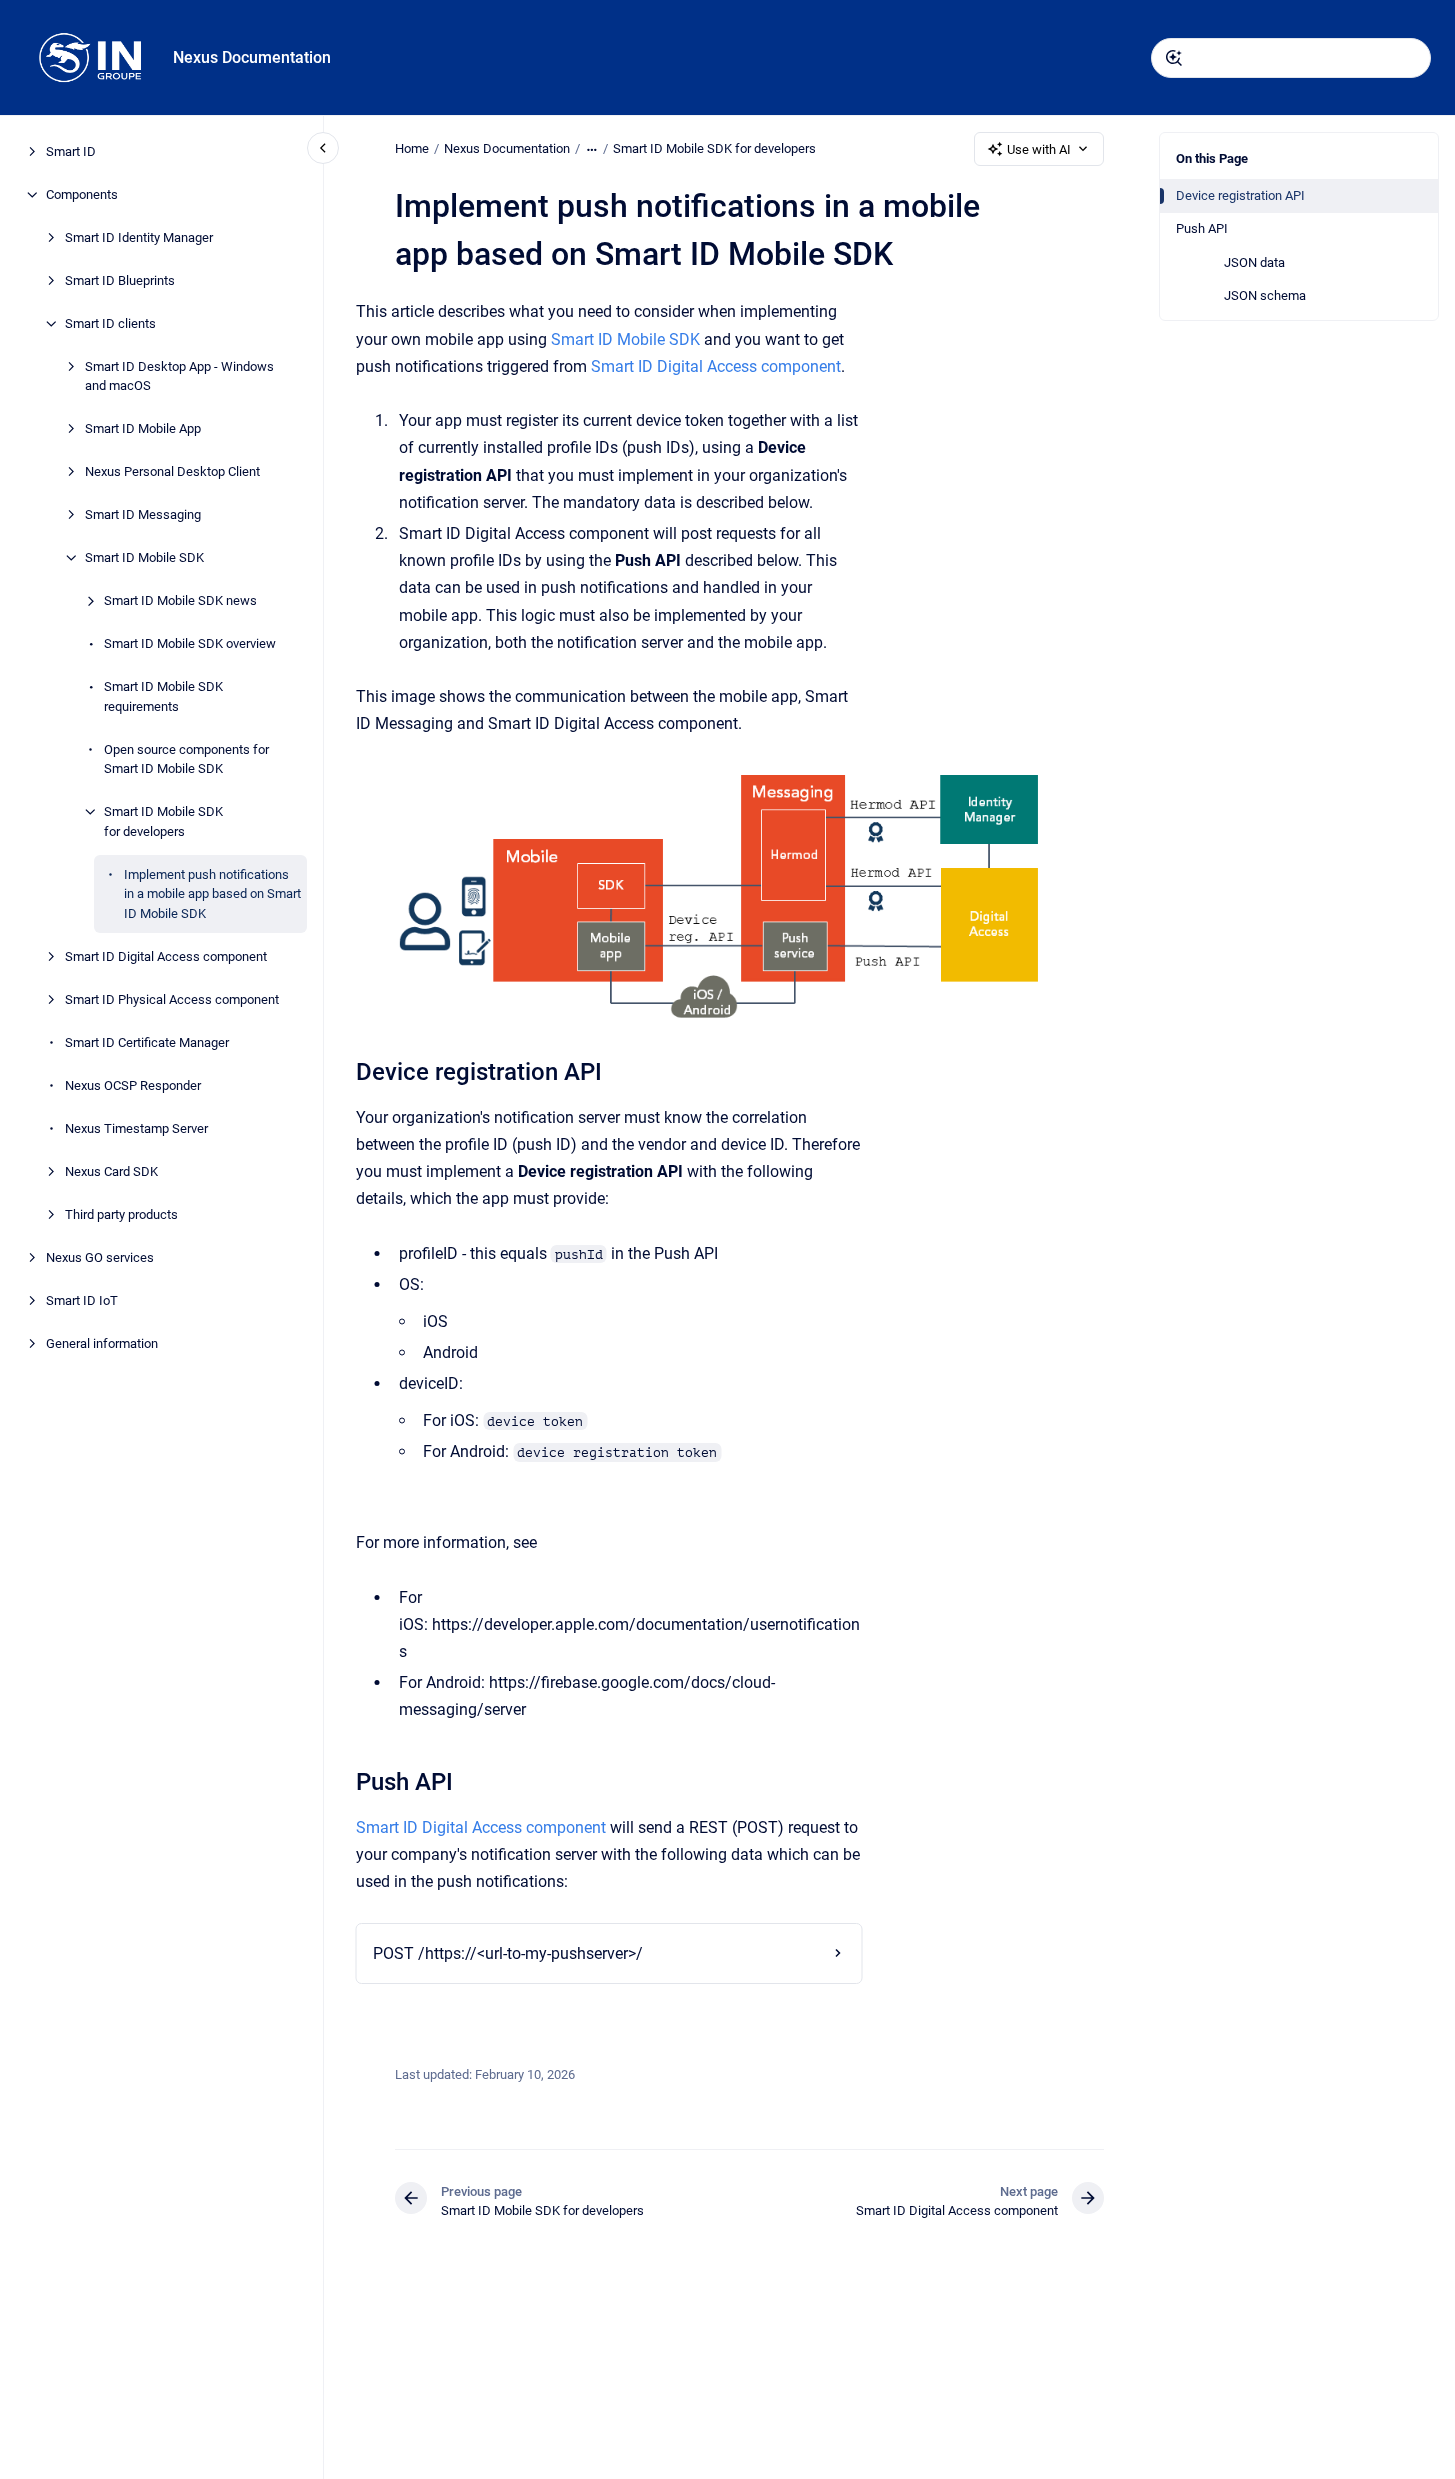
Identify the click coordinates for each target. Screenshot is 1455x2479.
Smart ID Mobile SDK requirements (163, 696)
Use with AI (1039, 149)
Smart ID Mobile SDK (144, 557)
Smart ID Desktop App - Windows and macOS (179, 376)
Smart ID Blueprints (120, 280)
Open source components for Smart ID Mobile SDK (186, 759)
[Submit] (1174, 58)
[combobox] (1291, 58)
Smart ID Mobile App (143, 428)
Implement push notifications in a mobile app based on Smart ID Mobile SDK (212, 894)
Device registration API (1240, 195)
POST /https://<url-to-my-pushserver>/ (508, 1953)
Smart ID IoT (82, 1300)
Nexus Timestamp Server (136, 1128)
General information (102, 1343)
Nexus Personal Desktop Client (172, 471)
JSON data (1254, 262)
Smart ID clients (110, 323)
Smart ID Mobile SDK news (180, 600)
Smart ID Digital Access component (166, 956)
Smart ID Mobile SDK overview (190, 643)
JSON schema (1265, 295)
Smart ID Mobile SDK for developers (163, 821)
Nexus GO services (100, 1257)
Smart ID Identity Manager (139, 237)
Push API (1202, 228)
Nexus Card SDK (111, 1171)
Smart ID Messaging (143, 514)
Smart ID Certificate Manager (147, 1042)
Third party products (121, 1214)
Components (82, 194)
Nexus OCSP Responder (133, 1085)
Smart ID (71, 151)
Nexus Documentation (252, 57)
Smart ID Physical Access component (172, 999)
